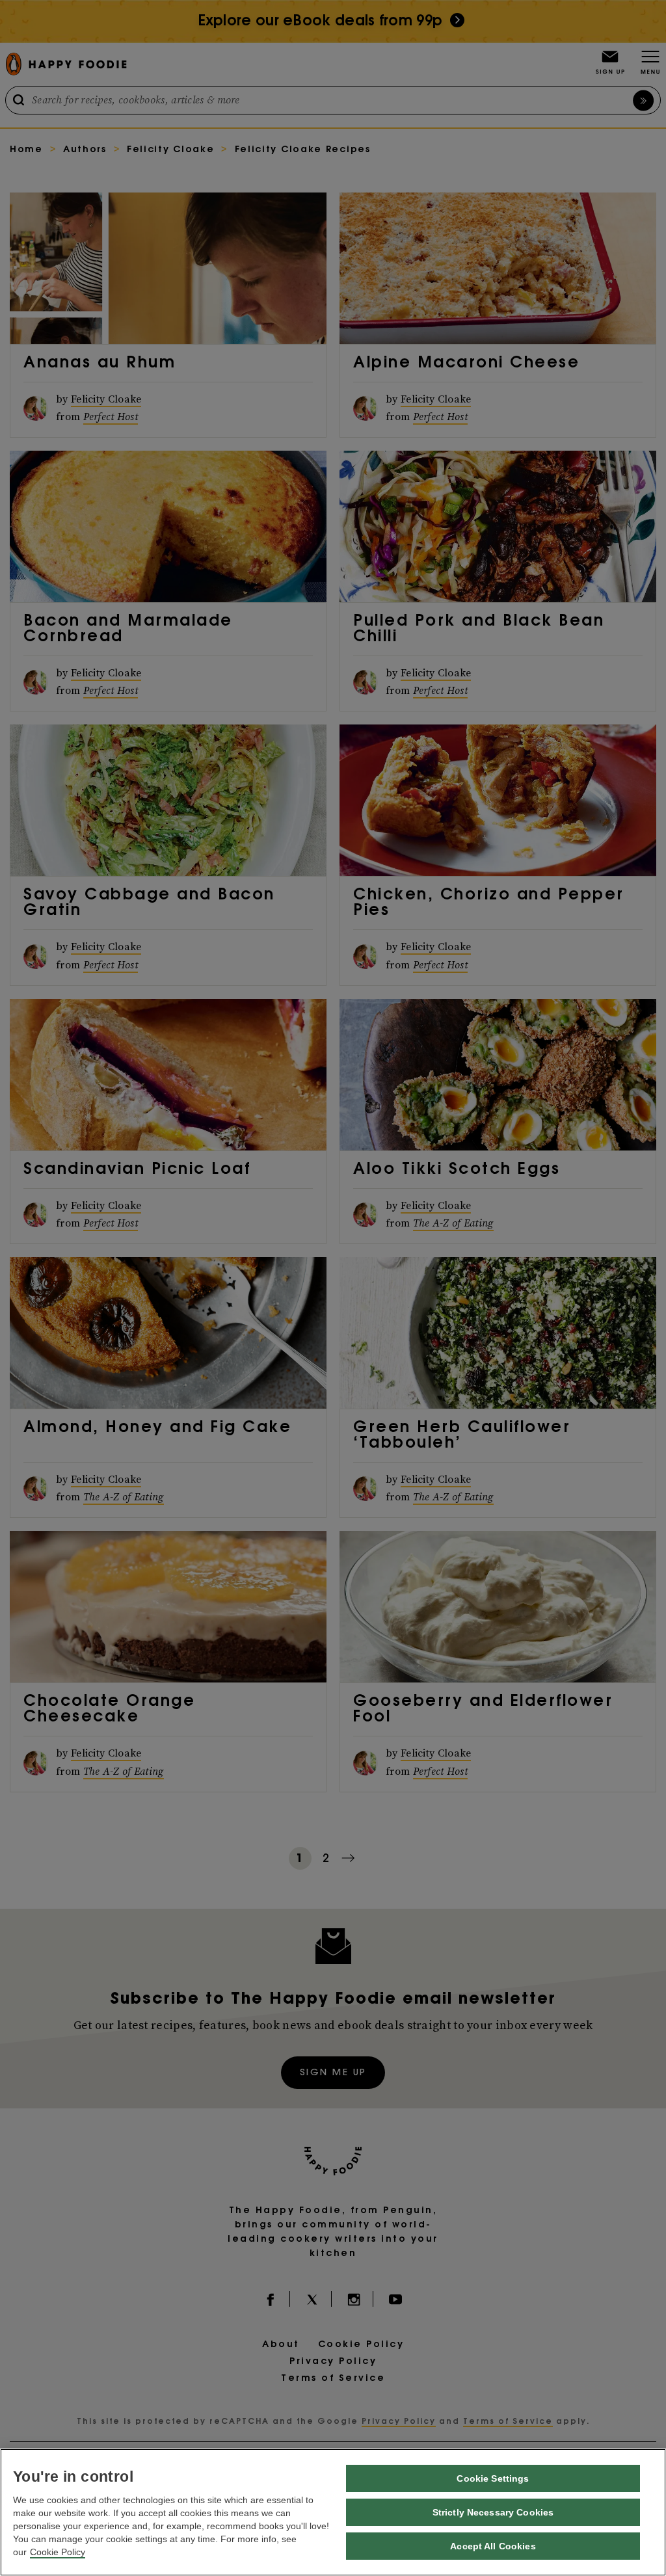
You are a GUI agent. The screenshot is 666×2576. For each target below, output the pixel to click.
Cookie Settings (493, 2478)
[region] (333, 2512)
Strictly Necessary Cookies (493, 2512)
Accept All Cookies (493, 2546)
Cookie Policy (58, 2552)
